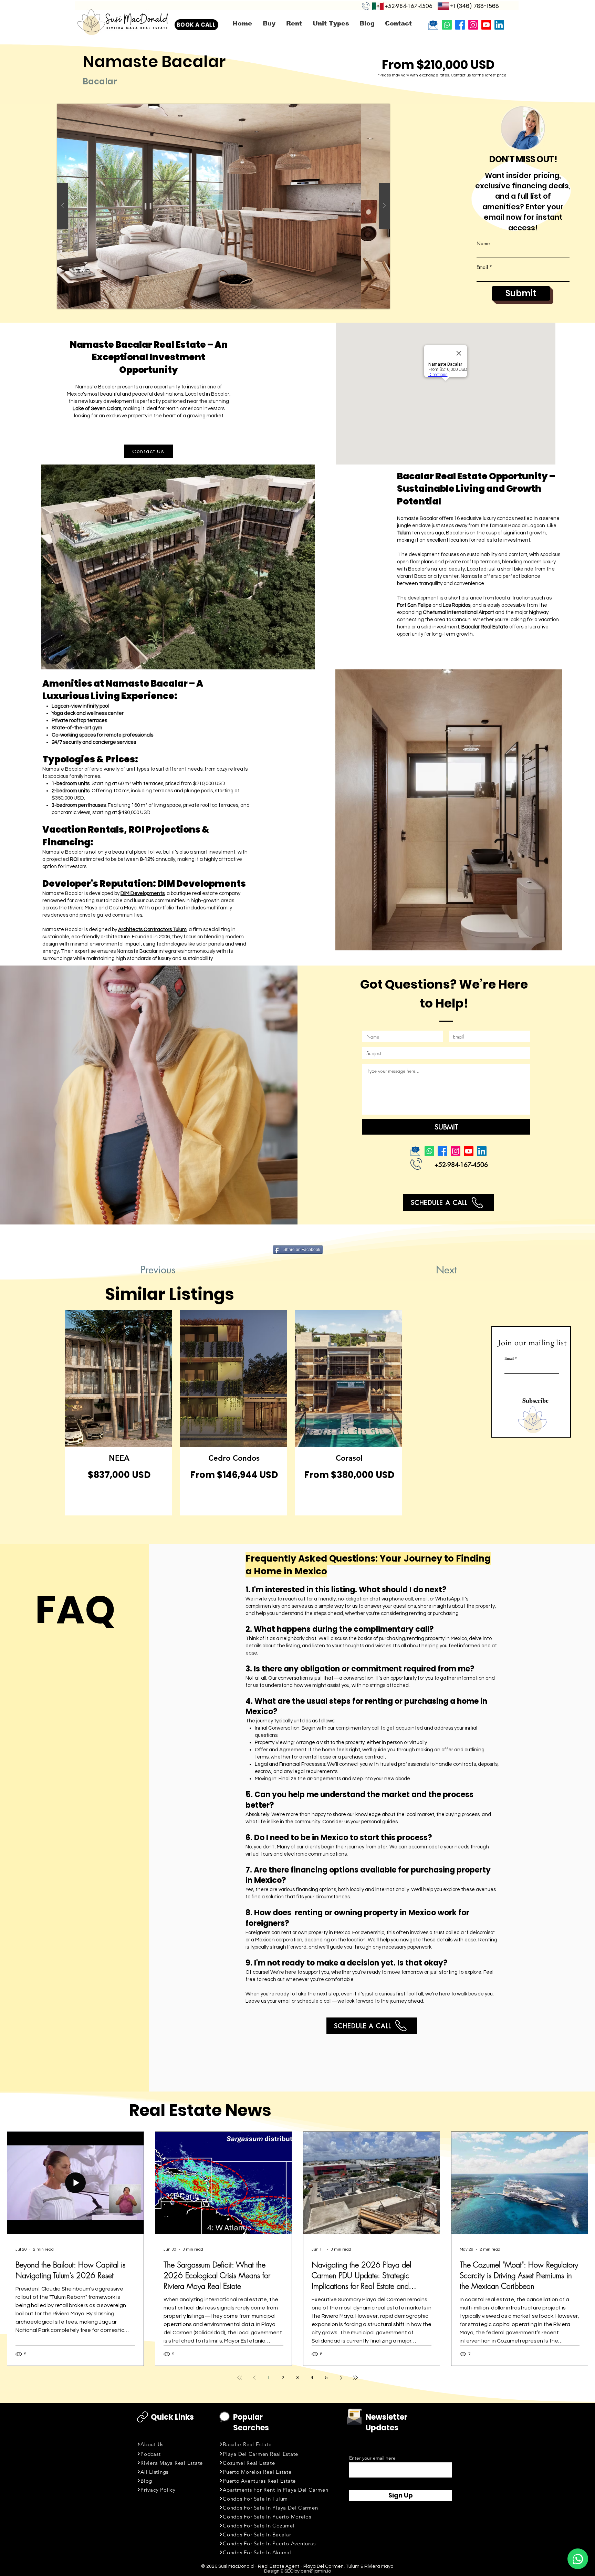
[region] (119, 1413)
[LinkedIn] (499, 25)
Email (482, 267)
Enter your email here (372, 2458)
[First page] (240, 2378)
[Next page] (341, 2378)
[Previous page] (254, 2378)
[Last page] (355, 2378)
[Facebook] (460, 25)
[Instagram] (473, 25)
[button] (223, 206)
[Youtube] (486, 25)
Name (483, 243)
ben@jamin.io (316, 2571)
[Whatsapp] (447, 25)
